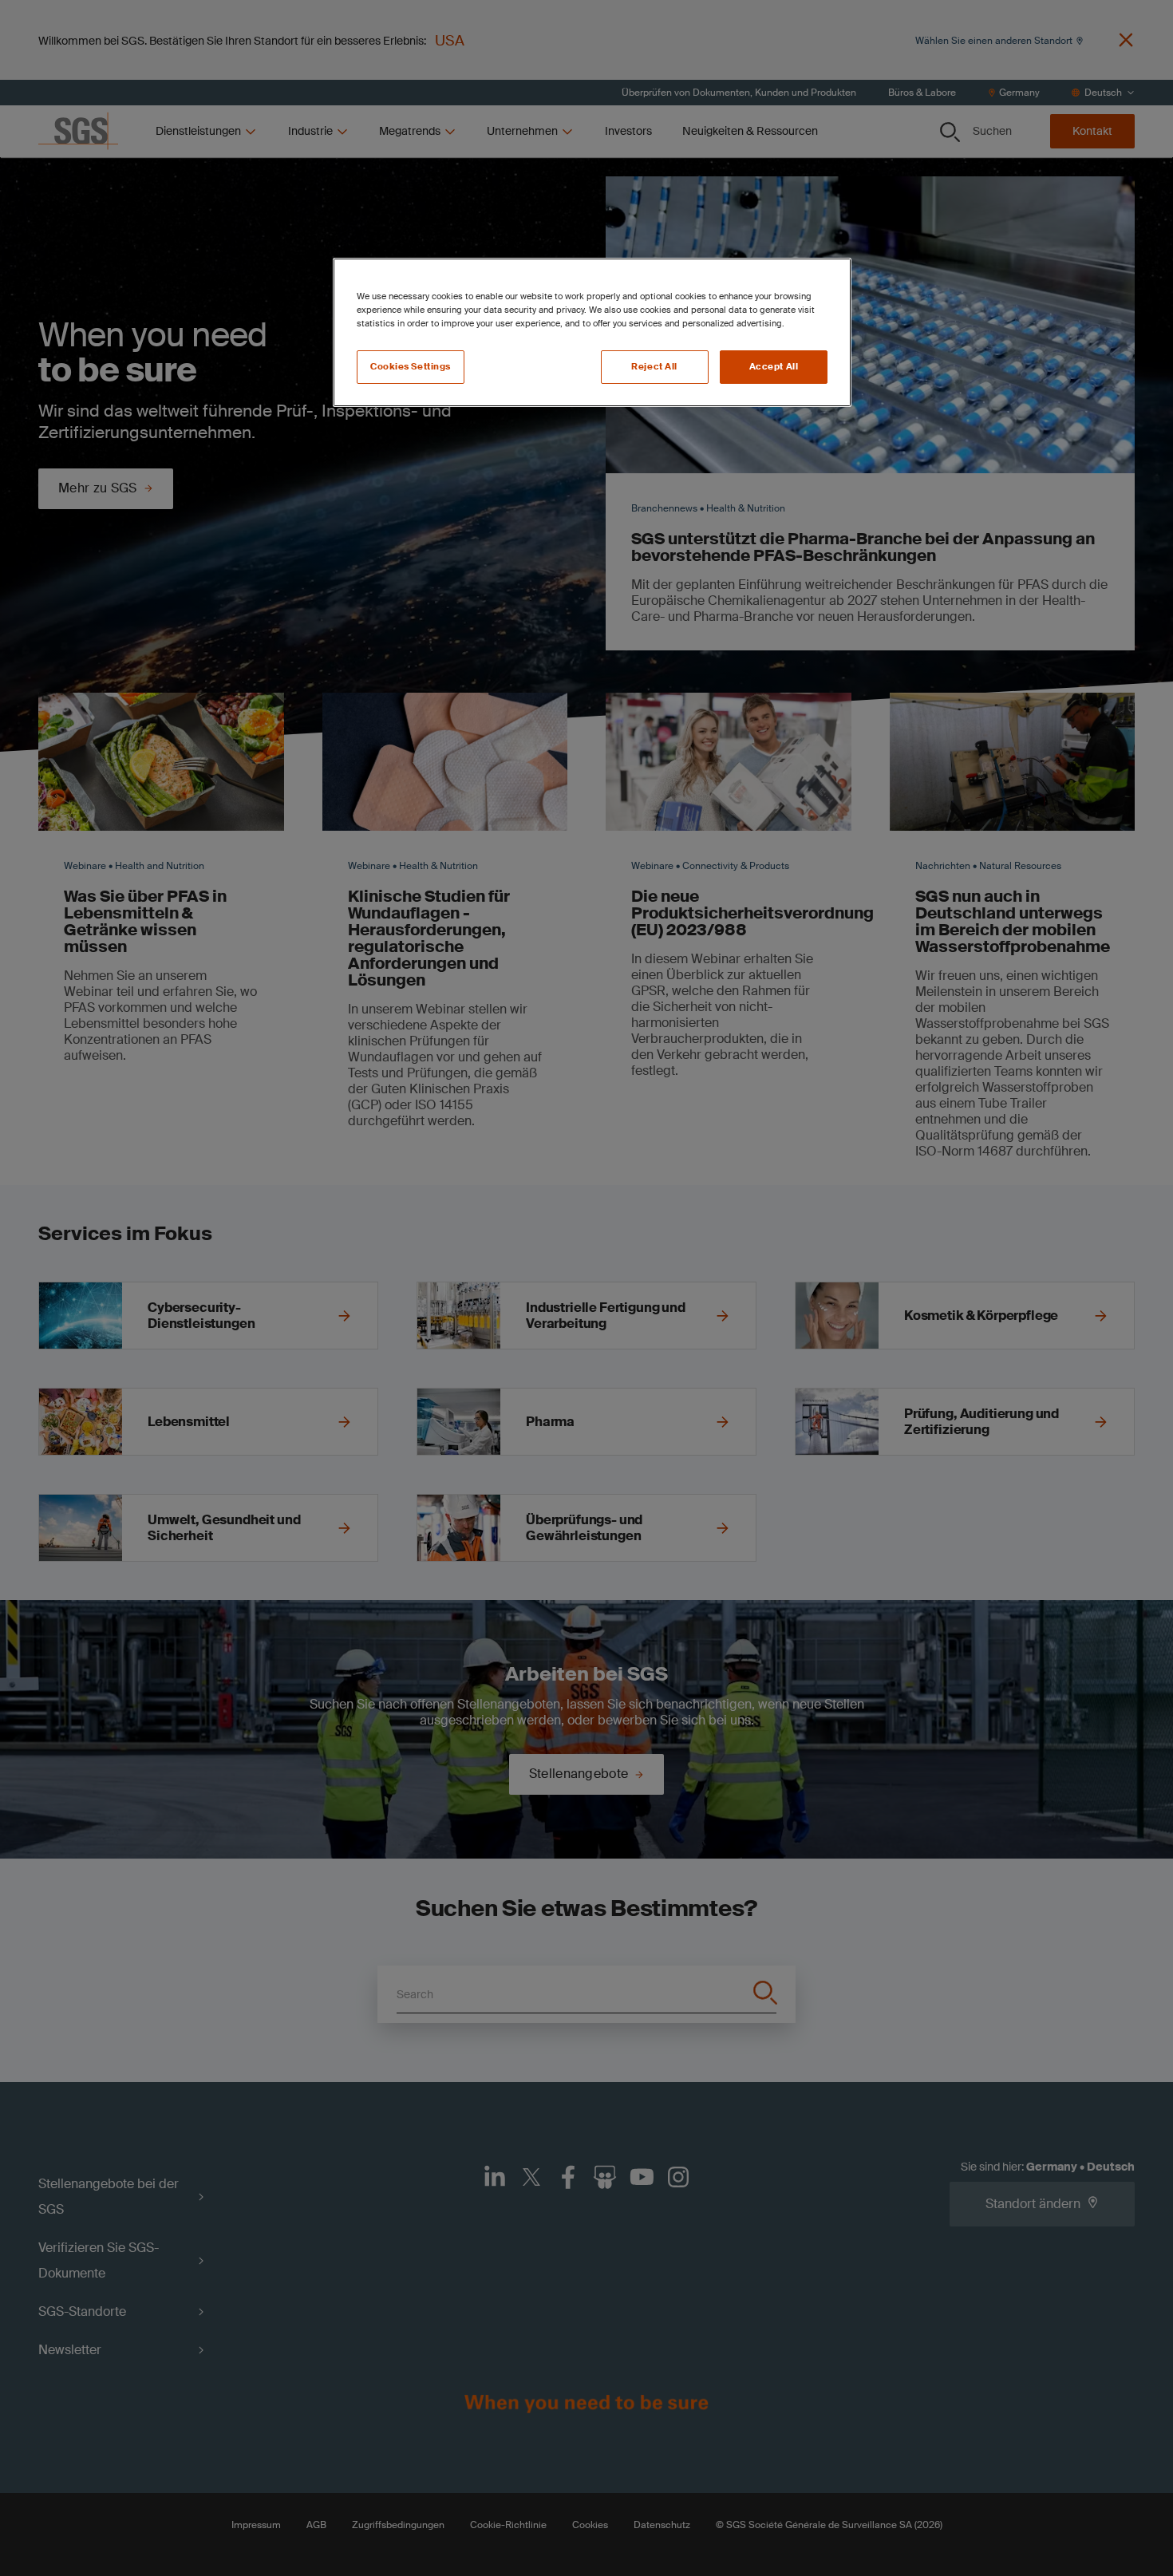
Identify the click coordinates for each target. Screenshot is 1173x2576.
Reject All (654, 367)
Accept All (774, 367)
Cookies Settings (411, 367)
